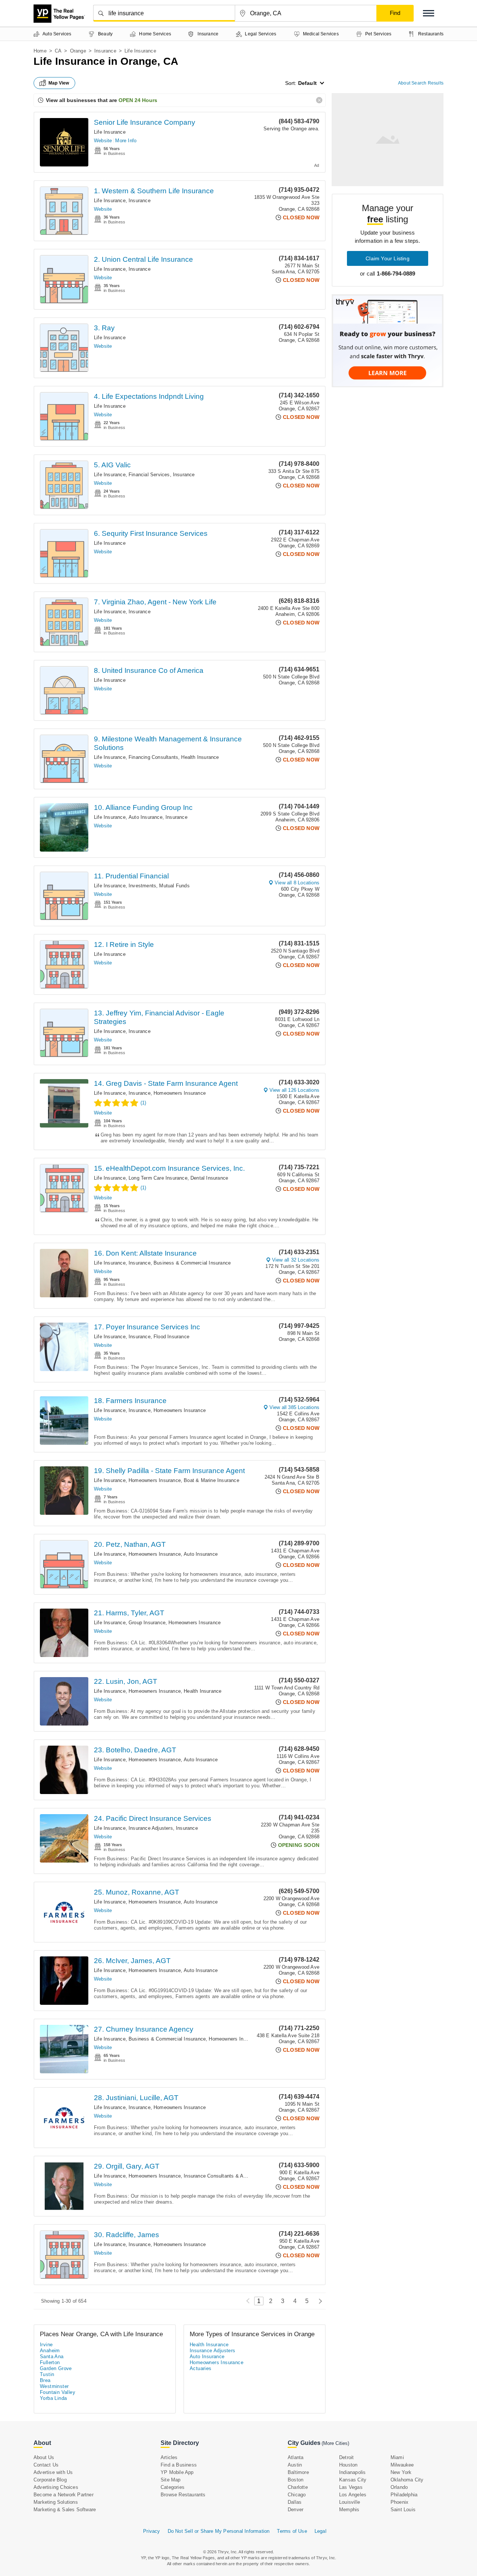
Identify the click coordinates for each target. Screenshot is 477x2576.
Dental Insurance (209, 1178)
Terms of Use (292, 2531)
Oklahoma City (407, 2480)
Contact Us (46, 2465)
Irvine (46, 2345)
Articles (169, 2457)
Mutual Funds (174, 886)
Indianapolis (352, 2472)
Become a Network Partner (64, 2495)
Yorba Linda (53, 2398)
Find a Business (179, 2465)
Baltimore (298, 2472)
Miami (397, 2457)
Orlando (399, 2487)
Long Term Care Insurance (158, 1178)
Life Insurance (110, 132)
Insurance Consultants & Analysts (222, 2176)
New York (401, 2472)
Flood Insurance (171, 1337)
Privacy (151, 2531)
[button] (429, 13)
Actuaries (201, 2368)
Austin (295, 2465)
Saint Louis (403, 2510)
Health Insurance (200, 757)
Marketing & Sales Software (65, 2510)
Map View (59, 83)
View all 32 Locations (296, 1260)
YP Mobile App (177, 2472)
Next (318, 2301)
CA (58, 51)
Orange (78, 51)
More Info (126, 141)
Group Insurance (147, 1623)
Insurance (105, 51)
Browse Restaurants (183, 2495)
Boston (296, 2480)
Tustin (47, 2374)
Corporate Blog (50, 2480)
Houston (348, 2465)
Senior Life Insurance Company (145, 122)
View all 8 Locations (297, 883)
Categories (173, 2487)
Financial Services (149, 475)
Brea (45, 2380)
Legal (320, 2531)
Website (103, 141)
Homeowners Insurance (180, 1093)
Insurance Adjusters (151, 1828)
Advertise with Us (53, 2472)
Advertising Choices (56, 2487)
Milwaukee (402, 2465)
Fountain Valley (58, 2392)
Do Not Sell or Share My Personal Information (219, 2531)
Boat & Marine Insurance (211, 1480)
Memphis (349, 2510)
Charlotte (298, 2487)
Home (40, 51)
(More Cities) (335, 2443)
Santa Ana (52, 2356)
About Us (44, 2457)
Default (307, 83)
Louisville (350, 2502)
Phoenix (399, 2502)
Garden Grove (56, 2368)
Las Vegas (351, 2487)
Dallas (295, 2502)
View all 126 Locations (294, 1090)
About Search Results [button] (421, 83)
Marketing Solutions (56, 2502)
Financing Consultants (153, 757)
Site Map (171, 2480)
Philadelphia (404, 2495)
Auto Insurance (146, 817)
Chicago (297, 2495)
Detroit (346, 2457)
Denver (296, 2510)
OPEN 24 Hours (138, 100)
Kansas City (353, 2480)
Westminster (54, 2386)
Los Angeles (353, 2495)
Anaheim (50, 2351)
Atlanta (296, 2457)
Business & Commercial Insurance (192, 1263)
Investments (142, 886)
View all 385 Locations (294, 1407)
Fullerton (50, 2362)
